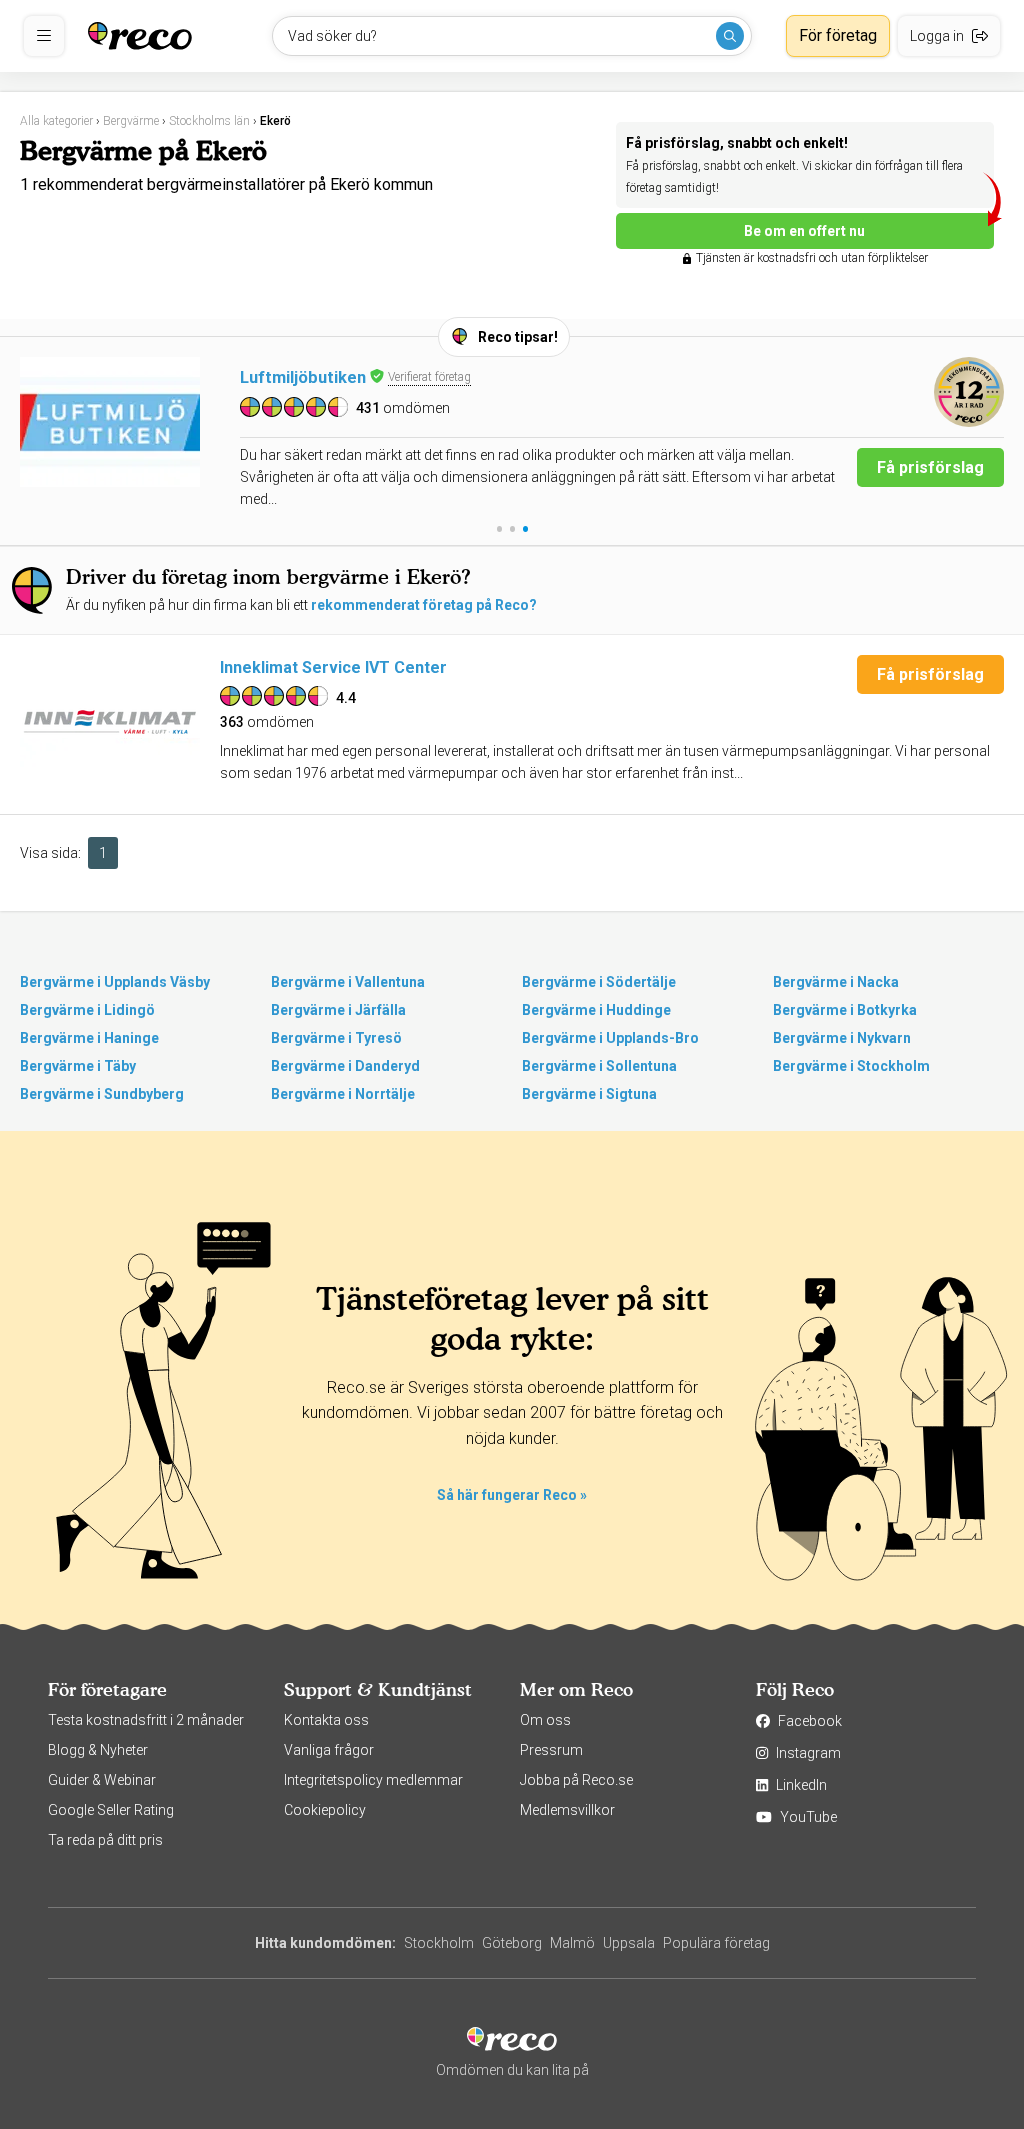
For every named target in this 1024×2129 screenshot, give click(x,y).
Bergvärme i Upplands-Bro (610, 1038)
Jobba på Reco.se (576, 1780)
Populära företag (716, 1943)
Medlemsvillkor (567, 1810)
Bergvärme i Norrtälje (343, 1094)
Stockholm (439, 1943)
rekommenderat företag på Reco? (424, 605)
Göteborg (512, 1943)
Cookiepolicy (325, 1810)
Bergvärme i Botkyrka (845, 1010)
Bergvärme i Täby (78, 1066)
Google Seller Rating (111, 1810)
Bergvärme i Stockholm (851, 1066)
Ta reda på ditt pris (105, 1840)
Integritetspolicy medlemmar (373, 1780)
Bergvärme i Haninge (89, 1038)
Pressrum (551, 1750)
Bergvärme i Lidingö (87, 1010)
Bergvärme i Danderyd (345, 1066)
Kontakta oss (326, 1720)
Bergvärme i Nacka (836, 982)
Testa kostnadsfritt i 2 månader (146, 1720)
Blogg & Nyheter (98, 1750)
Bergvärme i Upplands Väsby (115, 982)
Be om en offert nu (804, 231)
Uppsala (629, 1943)
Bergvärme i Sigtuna (589, 1094)
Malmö (572, 1943)
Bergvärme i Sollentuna (599, 1066)
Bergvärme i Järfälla (338, 1010)
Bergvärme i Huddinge (596, 1010)
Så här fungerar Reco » (512, 1495)
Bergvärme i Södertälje (599, 982)
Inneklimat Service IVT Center (333, 667)
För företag (838, 35)
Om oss (545, 1720)
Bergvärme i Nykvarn (842, 1038)
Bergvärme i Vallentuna (348, 982)
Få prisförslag (930, 467)
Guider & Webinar (102, 1780)
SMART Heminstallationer (338, 377)
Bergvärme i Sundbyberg (102, 1094)
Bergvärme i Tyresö (336, 1038)
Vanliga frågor (329, 1750)
